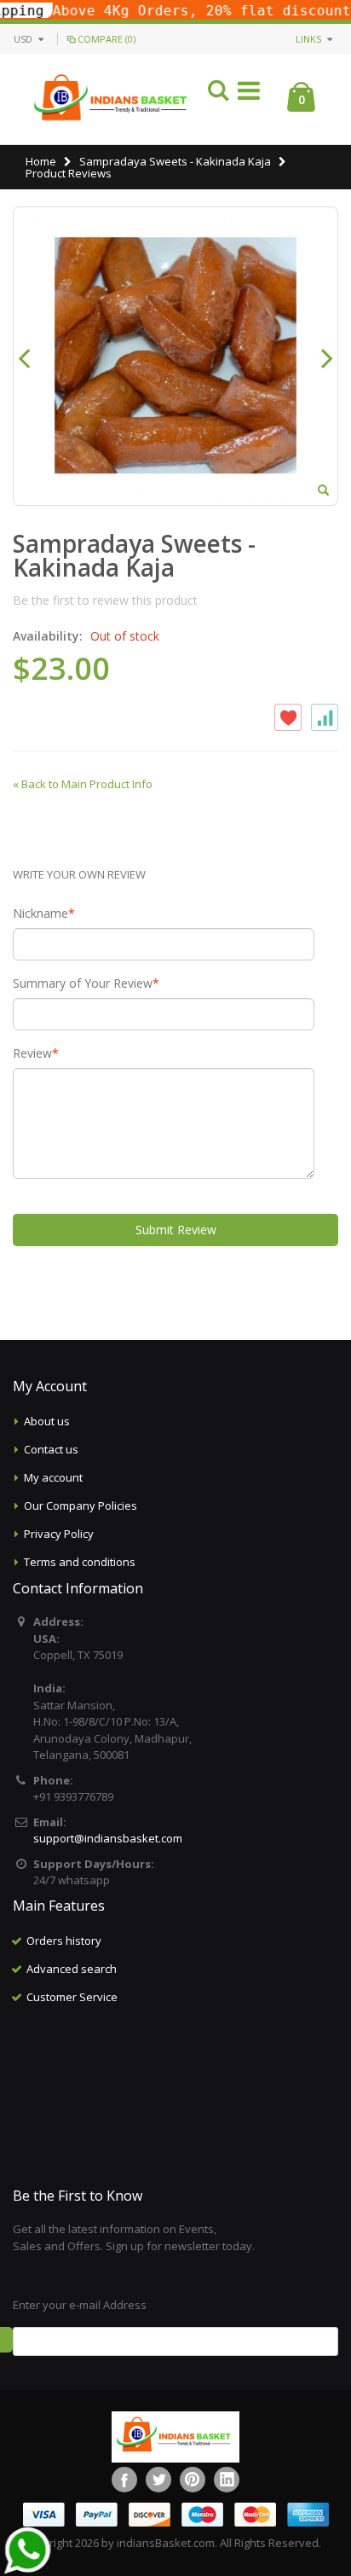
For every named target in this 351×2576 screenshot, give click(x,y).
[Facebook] (124, 2480)
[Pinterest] (193, 2480)
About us (47, 1421)
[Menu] (249, 93)
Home (41, 161)
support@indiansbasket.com (108, 1838)
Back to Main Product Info (83, 784)
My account (53, 1477)
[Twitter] (158, 2480)
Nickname (40, 914)
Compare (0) (106, 39)
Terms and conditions (80, 1562)
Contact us (51, 1449)
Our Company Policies (81, 1506)
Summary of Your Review (83, 983)
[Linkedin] (227, 2480)
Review (32, 1053)
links (308, 39)
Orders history (64, 1941)
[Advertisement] (175, 2097)
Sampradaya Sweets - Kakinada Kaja (176, 161)
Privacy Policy (59, 1534)
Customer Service (72, 1997)
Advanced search (72, 1969)
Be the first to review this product (105, 600)
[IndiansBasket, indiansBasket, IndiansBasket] (111, 99)
